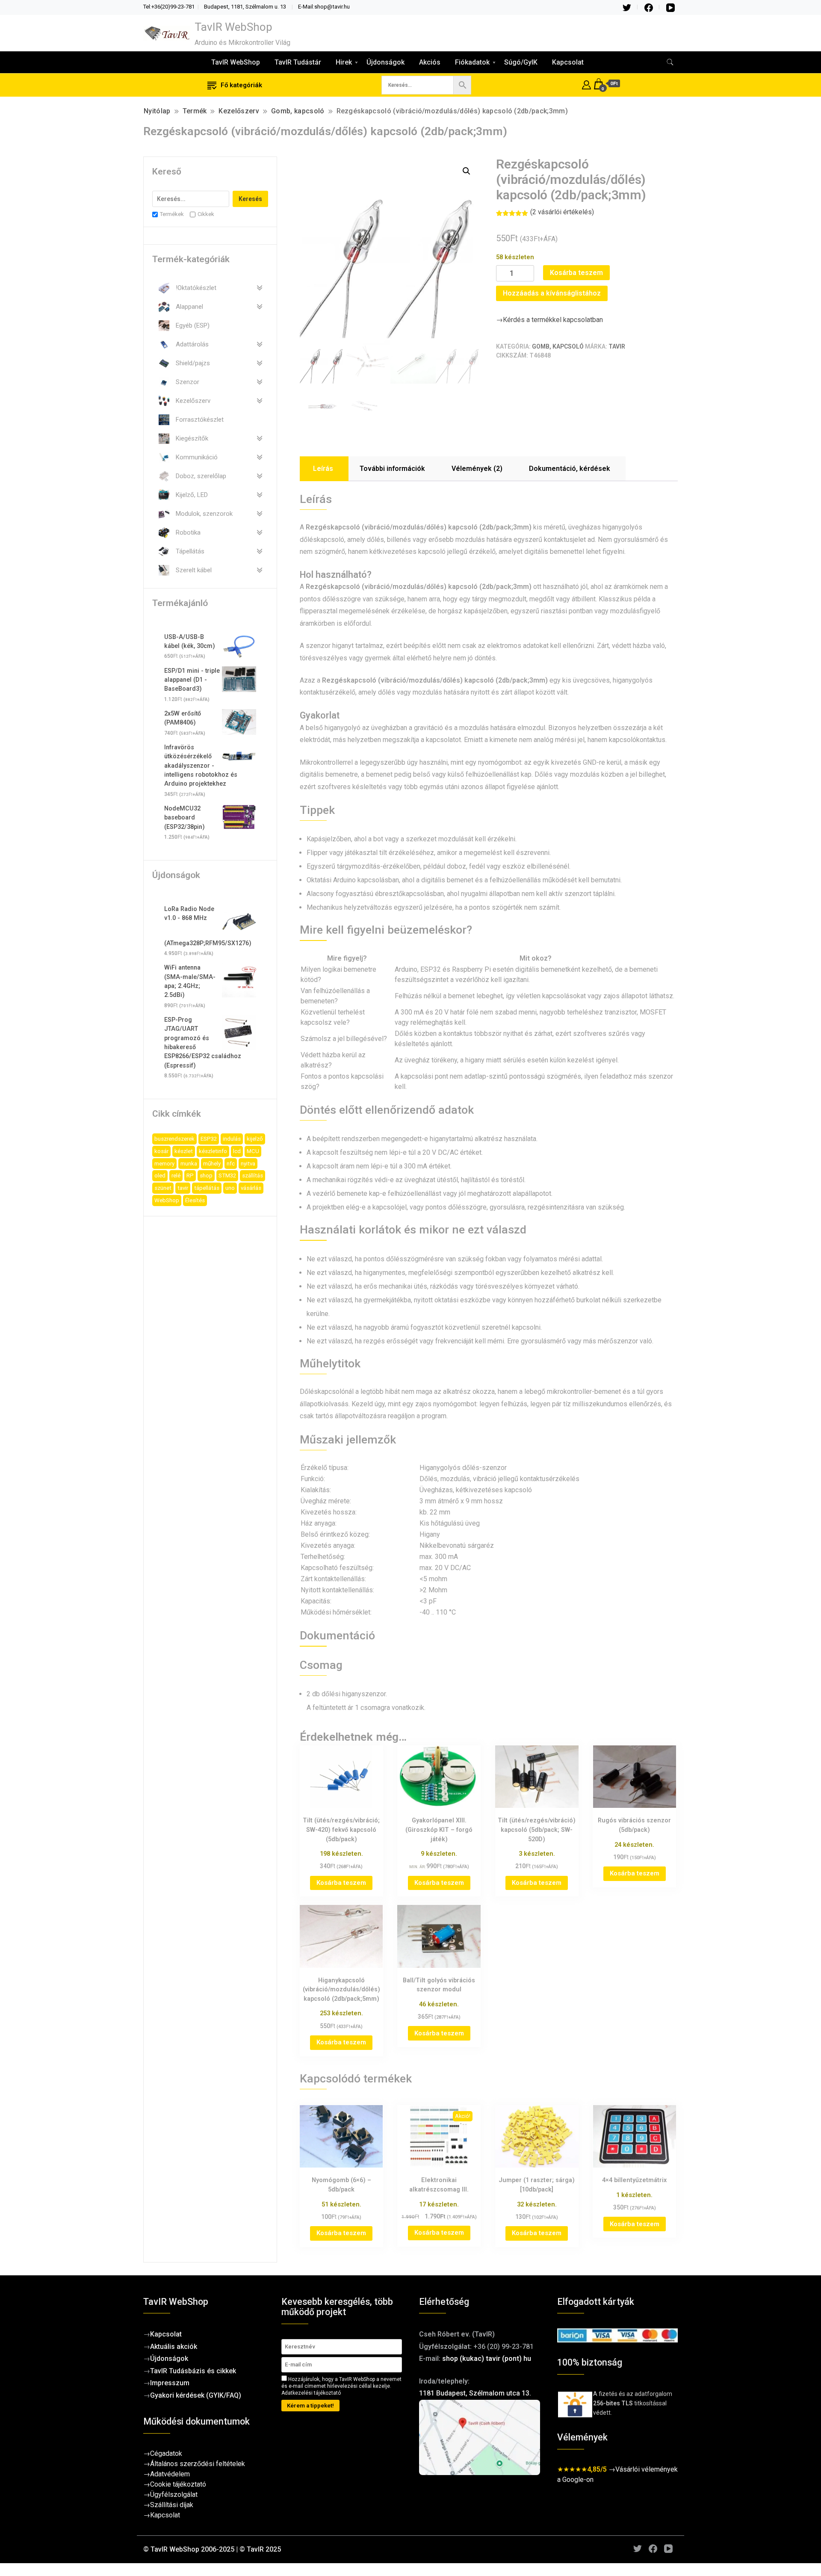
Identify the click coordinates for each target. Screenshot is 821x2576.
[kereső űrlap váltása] (670, 62)
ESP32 (209, 1139)
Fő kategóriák (241, 85)
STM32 (227, 1176)
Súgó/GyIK (521, 62)
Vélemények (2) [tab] (477, 469)
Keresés (250, 199)
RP (190, 1176)
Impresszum (170, 2383)
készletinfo (213, 1151)
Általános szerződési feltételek (198, 2464)
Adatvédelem (170, 2474)
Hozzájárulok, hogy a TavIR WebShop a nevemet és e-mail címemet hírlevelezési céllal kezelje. (341, 2386)
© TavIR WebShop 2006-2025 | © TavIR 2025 (212, 2549)
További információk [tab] (392, 469)
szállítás (253, 1176)
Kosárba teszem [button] (341, 1883)
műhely (212, 1164)
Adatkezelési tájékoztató (311, 2393)
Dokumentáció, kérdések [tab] (570, 469)
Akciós (430, 62)
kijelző (255, 1139)
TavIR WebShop (233, 27)
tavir (183, 1188)
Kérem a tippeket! (310, 2406)
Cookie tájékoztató (178, 2484)
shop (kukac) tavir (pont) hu (487, 2359)
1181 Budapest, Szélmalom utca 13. (475, 2393)
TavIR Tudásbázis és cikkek (193, 2371)
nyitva (248, 1164)
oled (160, 1176)
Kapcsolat (568, 62)
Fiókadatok (472, 62)
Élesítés (195, 1200)
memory (164, 1164)
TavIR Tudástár (298, 62)
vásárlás (251, 1188)
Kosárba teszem (576, 273)
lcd (237, 1151)
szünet (163, 1188)
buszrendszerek (174, 1139)
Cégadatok (166, 2453)
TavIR (617, 346)
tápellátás (207, 1188)
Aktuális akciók (174, 2347)
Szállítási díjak (172, 2505)
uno (230, 1188)
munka (189, 1164)
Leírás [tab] (323, 469)
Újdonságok (385, 62)
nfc (231, 1164)
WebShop (167, 1200)
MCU (253, 1151)
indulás (232, 1139)
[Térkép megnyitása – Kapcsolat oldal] (480, 2438)
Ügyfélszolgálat (174, 2495)
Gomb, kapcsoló (558, 346)
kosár (161, 1151)
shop (206, 1176)
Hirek (344, 62)
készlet (184, 1151)
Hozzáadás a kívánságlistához (552, 293)
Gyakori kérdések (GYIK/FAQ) (196, 2395)
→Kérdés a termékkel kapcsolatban (549, 320)
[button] (467, 171)
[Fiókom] (586, 84)
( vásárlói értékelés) (562, 212)
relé (176, 1176)
